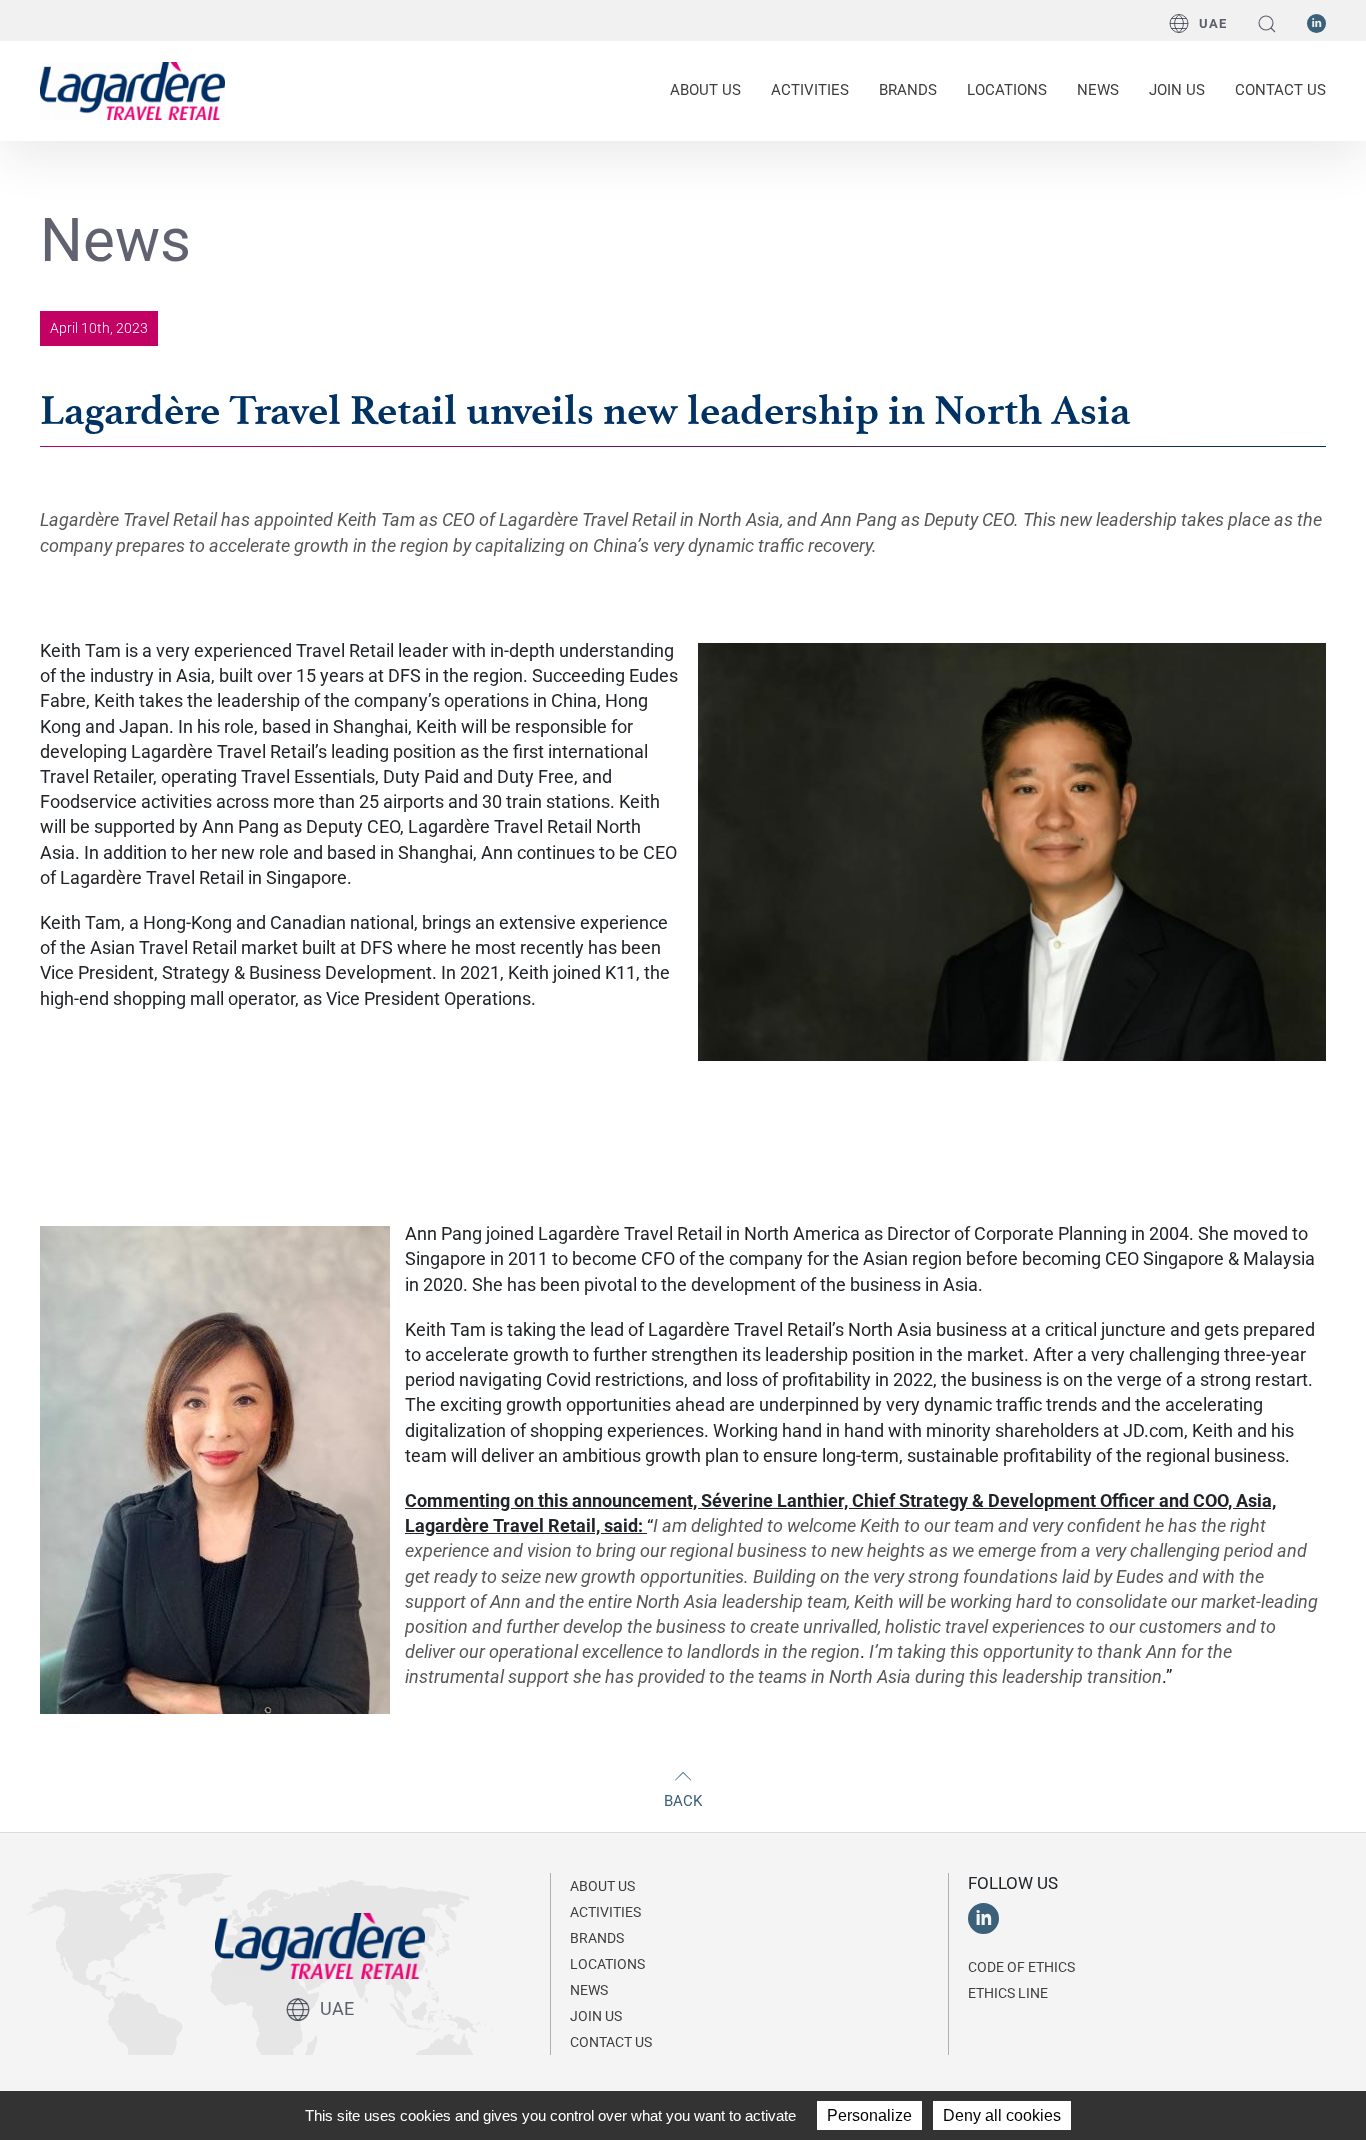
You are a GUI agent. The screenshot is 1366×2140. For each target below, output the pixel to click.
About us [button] (705, 90)
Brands (908, 90)
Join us (1177, 90)
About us (602, 1886)
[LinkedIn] (1316, 22)
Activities (605, 1912)
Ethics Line (1008, 1993)
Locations (1007, 90)
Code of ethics (1021, 1967)
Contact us (1280, 90)
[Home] (132, 89)
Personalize (869, 2115)
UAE (1213, 23)
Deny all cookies (1002, 2115)
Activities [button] (810, 90)
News (1098, 90)
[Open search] (1267, 23)
